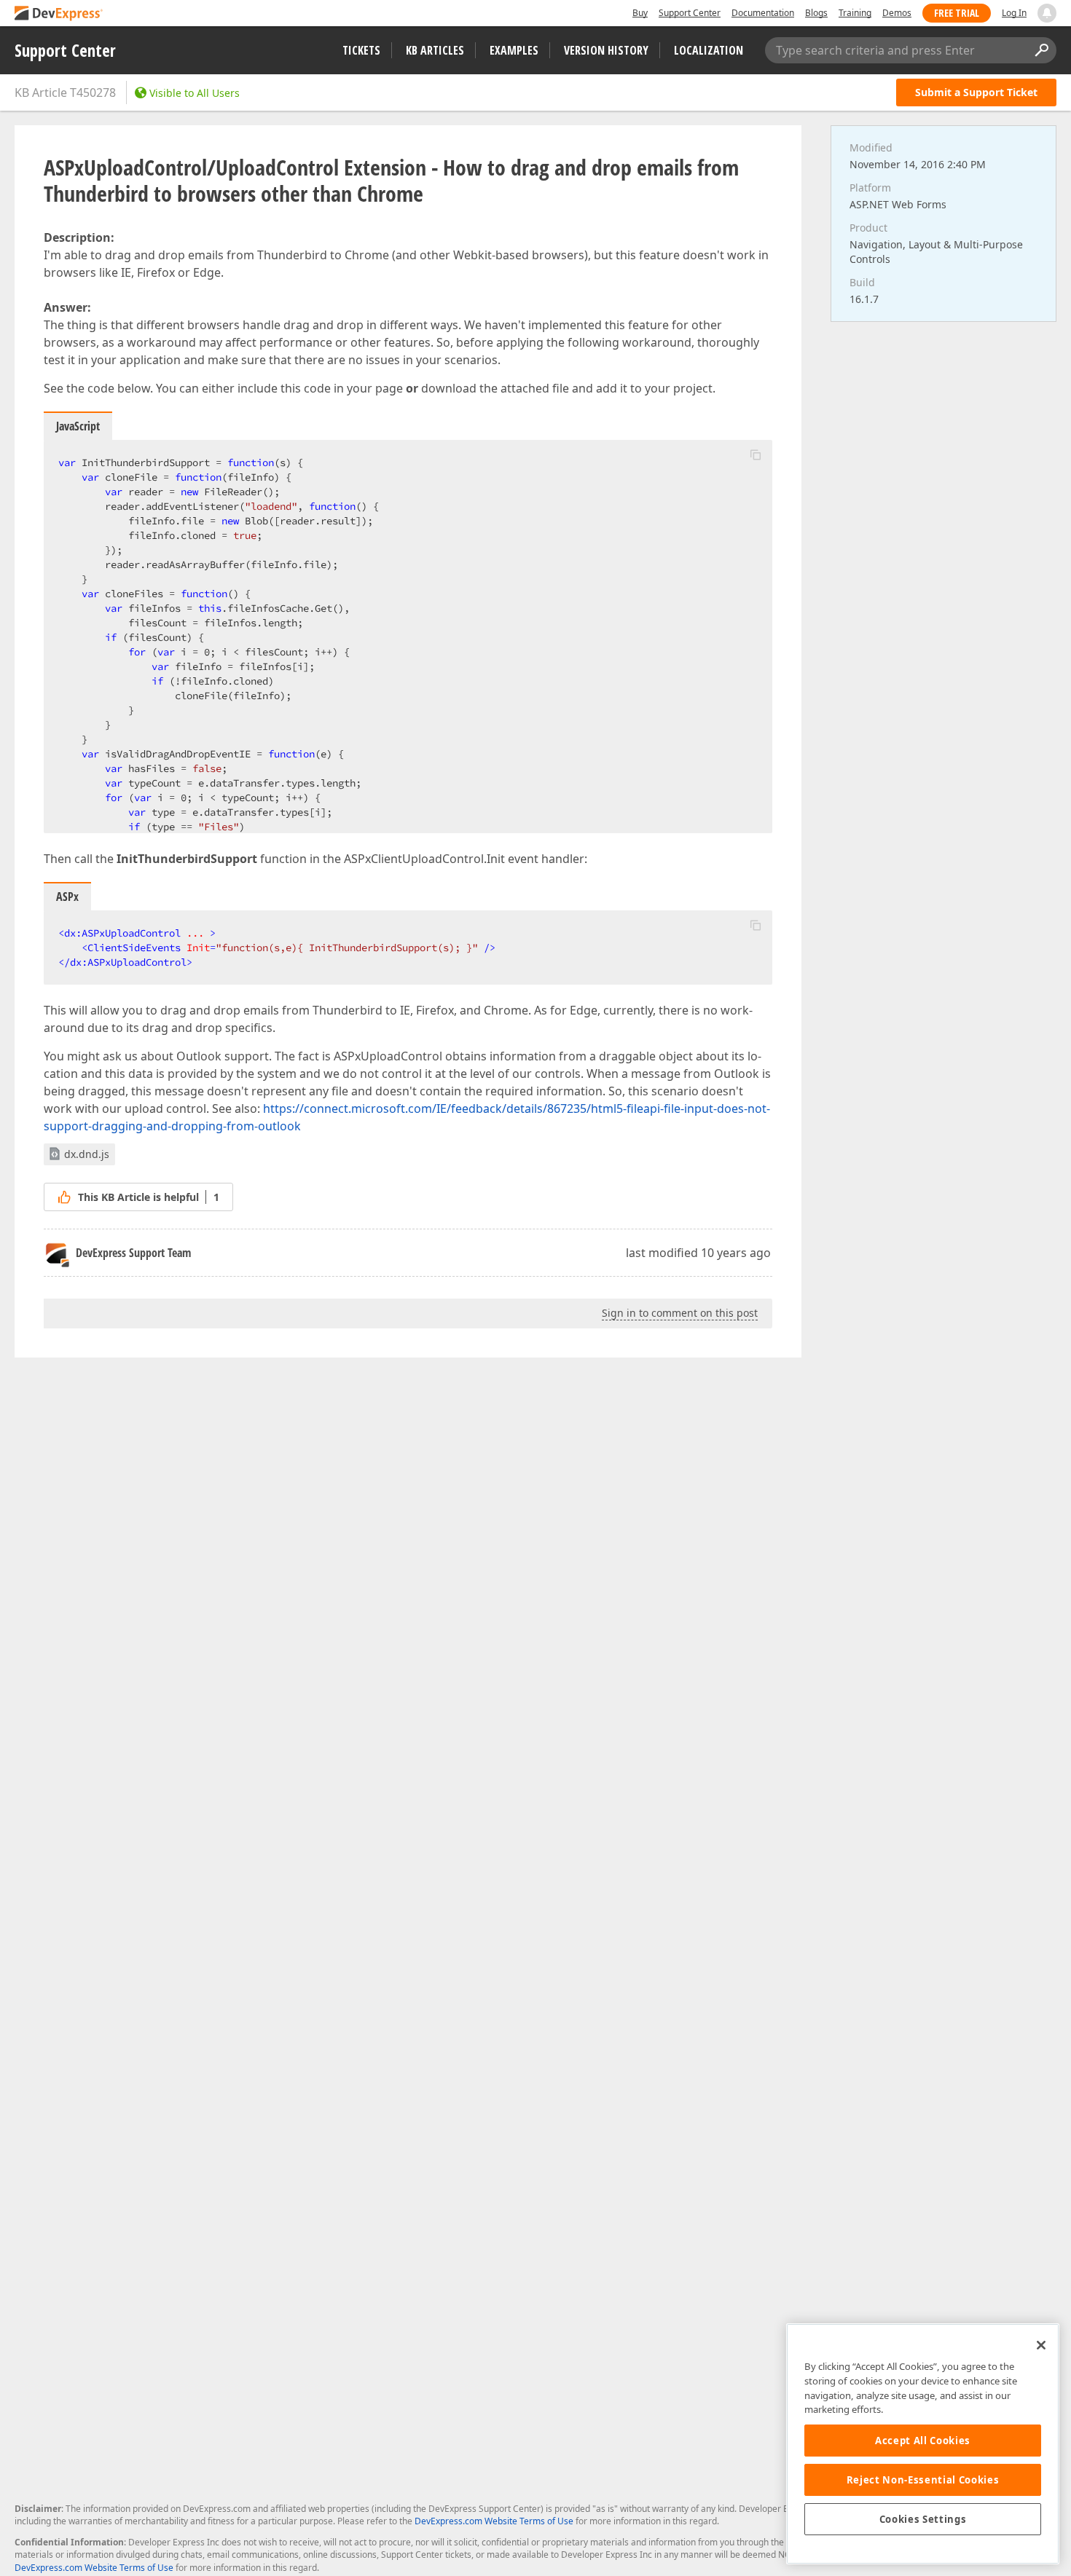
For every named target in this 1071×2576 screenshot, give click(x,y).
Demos (897, 13)
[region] (923, 2444)
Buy (640, 13)
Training (855, 13)
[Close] (1041, 2345)
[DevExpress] (59, 14)
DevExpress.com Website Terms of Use (494, 2521)
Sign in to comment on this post (680, 1313)
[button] (756, 454)
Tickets (361, 50)
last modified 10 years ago (698, 1253)
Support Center (690, 13)
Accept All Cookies (923, 2441)
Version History (606, 50)
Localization (709, 50)
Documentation (763, 13)
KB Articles (435, 50)
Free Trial (957, 13)
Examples (514, 50)
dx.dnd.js (87, 1154)
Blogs (816, 13)
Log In (1014, 13)
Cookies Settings (923, 2519)
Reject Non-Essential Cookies (923, 2480)
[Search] (1041, 50)
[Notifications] (1047, 13)
